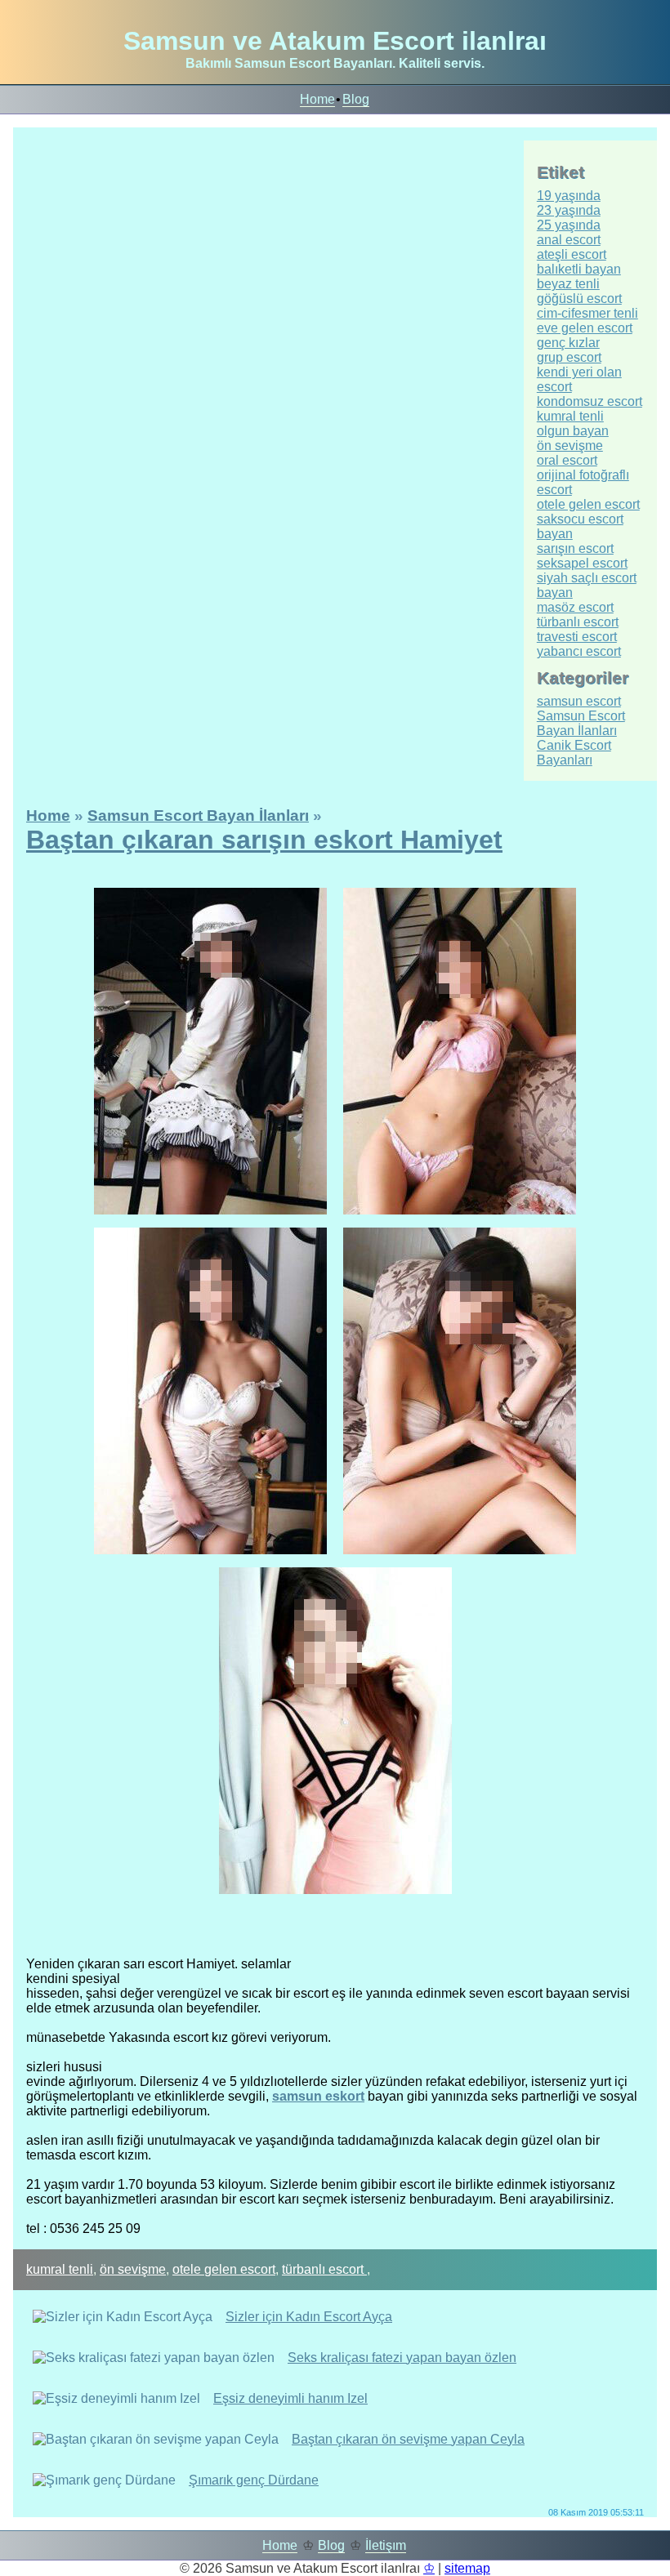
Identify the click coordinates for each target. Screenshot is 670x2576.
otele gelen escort (224, 2269)
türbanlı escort (324, 2269)
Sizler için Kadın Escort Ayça (309, 2317)
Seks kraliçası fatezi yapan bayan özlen (402, 2358)
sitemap (467, 2568)
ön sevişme (133, 2269)
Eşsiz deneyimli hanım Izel (290, 2398)
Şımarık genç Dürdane (254, 2480)
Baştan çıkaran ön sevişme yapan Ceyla (408, 2439)
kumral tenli (60, 2269)
